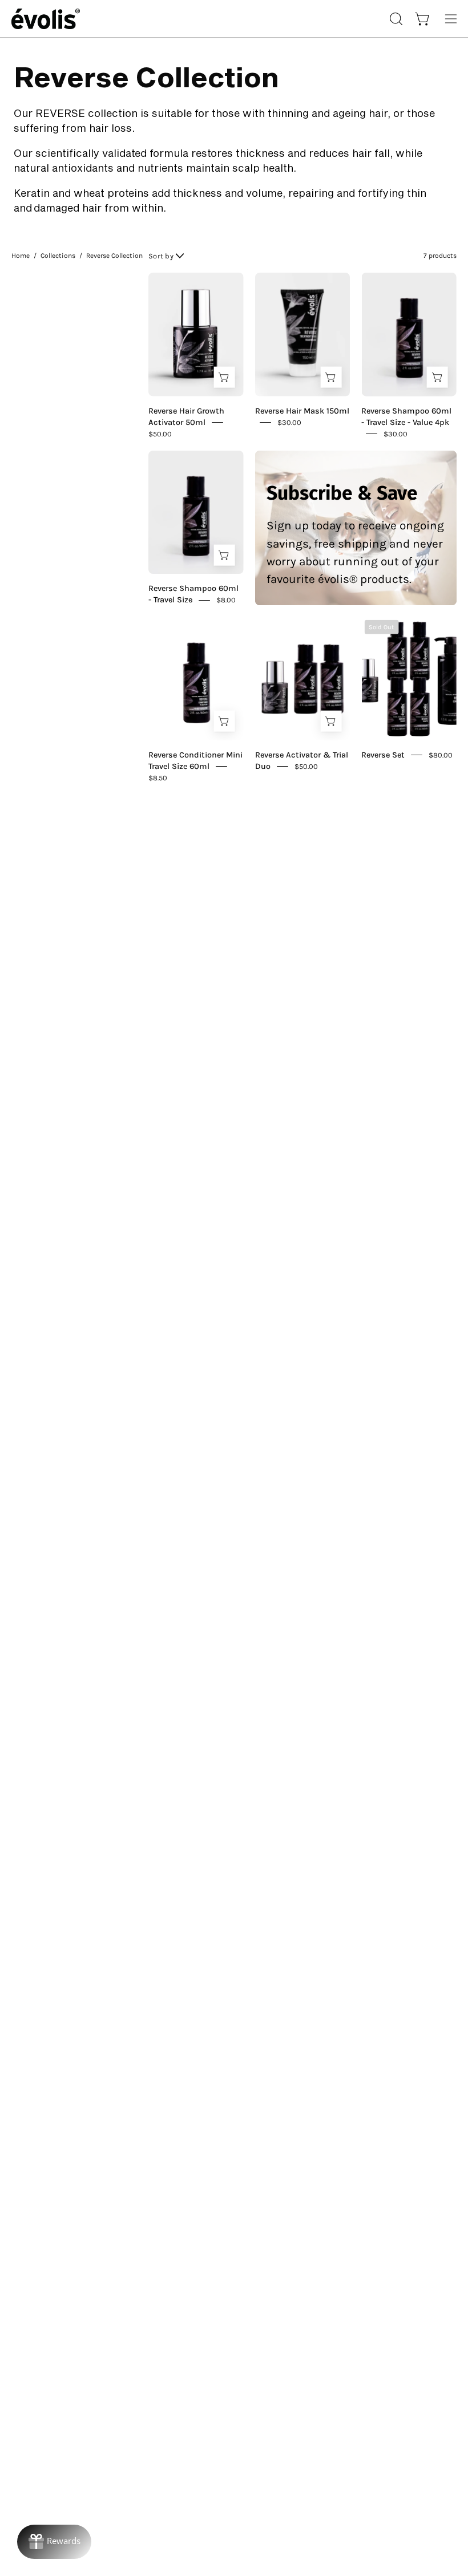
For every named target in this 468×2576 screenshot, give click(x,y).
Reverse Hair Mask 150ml (302, 410)
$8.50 (158, 777)
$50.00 (160, 433)
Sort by (161, 256)
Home (21, 256)
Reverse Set (383, 755)
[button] (395, 19)
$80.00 (441, 754)
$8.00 (226, 600)
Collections (58, 256)
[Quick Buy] (225, 377)
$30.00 (289, 422)
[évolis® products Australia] (46, 19)
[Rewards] (54, 2542)
